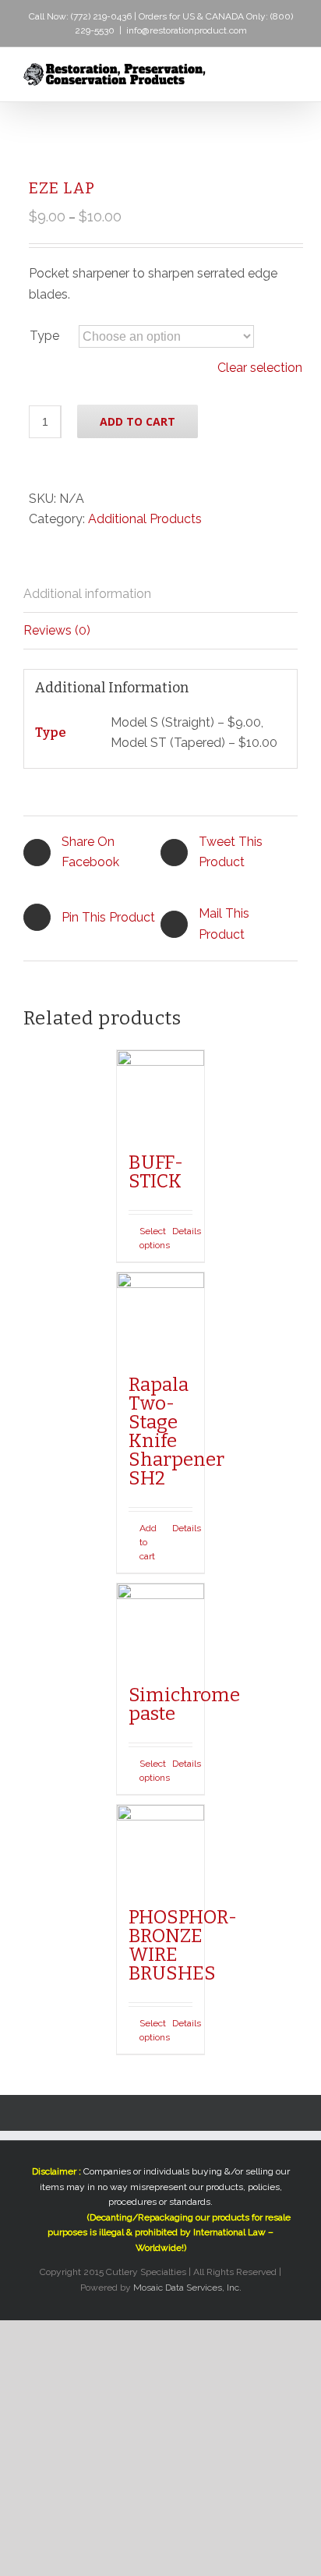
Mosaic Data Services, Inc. (187, 2288)
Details (182, 1231)
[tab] (160, 594)
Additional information (87, 594)
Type (44, 336)
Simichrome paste (184, 1704)
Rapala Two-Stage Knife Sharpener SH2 (176, 1431)
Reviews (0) (57, 630)
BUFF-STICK (156, 1172)
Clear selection (260, 368)
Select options (150, 1238)
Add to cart (138, 421)
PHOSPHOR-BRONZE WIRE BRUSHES (183, 1945)
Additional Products (145, 519)
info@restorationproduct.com (187, 30)
